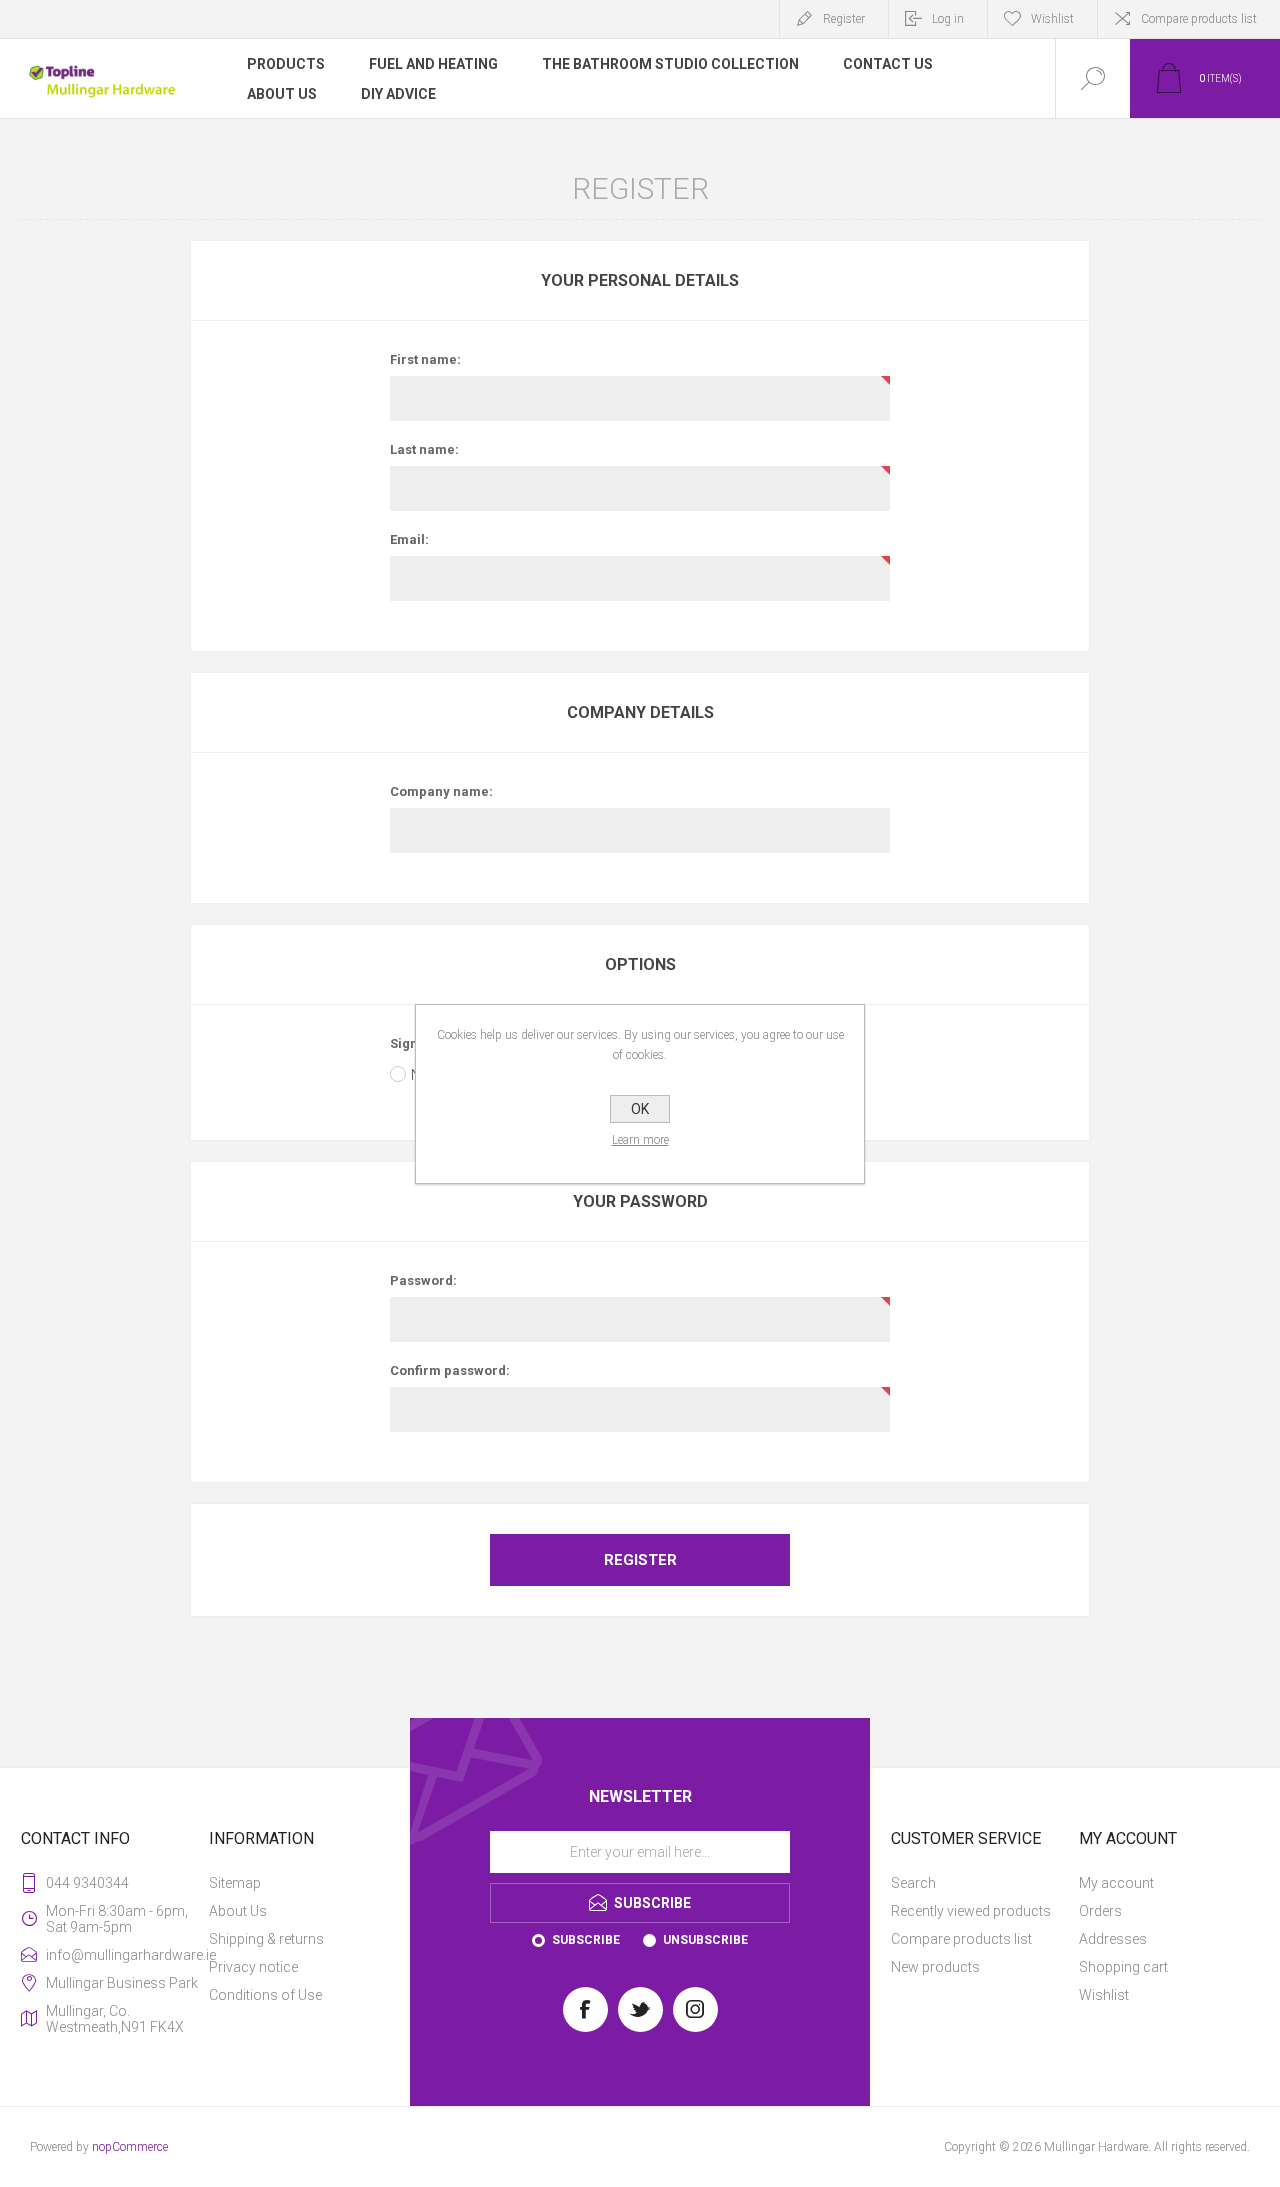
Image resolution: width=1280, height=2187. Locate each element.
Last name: (424, 449)
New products (935, 1967)
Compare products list (1199, 19)
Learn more (640, 1140)
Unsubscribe (705, 1940)
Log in (948, 19)
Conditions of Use (265, 1995)
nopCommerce (130, 2147)
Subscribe (586, 1940)
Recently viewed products (971, 1911)
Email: (409, 539)
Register (844, 19)
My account (1116, 1883)
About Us (238, 1911)
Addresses (1113, 1939)
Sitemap (235, 1883)
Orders (1100, 1911)
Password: (423, 1280)
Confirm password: (450, 1370)
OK (640, 1109)
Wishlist (1104, 1995)
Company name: (441, 791)
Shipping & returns (266, 1939)
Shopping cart (1123, 1967)
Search (913, 1883)
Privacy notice (253, 1967)
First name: (425, 359)
